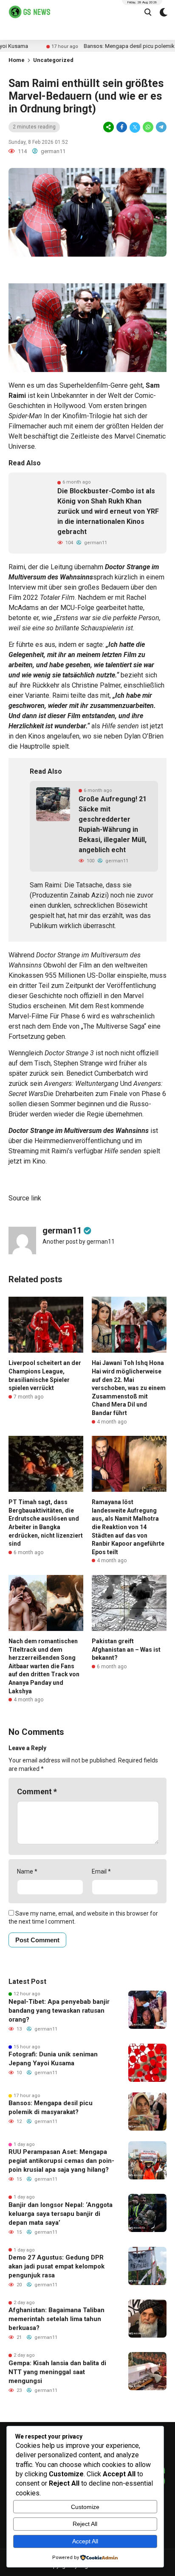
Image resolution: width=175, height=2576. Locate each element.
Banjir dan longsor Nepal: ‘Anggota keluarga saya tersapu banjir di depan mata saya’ (61, 2214)
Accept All (85, 2541)
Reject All (85, 2524)
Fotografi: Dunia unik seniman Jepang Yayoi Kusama (53, 2059)
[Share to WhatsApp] (148, 127)
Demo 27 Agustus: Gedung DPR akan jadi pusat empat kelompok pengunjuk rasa (56, 2266)
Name (27, 1871)
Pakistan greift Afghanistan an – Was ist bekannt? (126, 1649)
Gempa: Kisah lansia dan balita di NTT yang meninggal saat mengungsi (57, 2372)
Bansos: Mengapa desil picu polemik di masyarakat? (51, 2108)
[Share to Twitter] (135, 127)
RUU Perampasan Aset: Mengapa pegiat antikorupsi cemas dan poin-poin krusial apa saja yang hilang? (61, 2161)
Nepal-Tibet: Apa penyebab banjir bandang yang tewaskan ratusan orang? (59, 2011)
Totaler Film (57, 597)
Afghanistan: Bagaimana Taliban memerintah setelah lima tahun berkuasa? (56, 2319)
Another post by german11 (79, 1242)
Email (101, 1871)
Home (17, 60)
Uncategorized (53, 60)
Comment (37, 1791)
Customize (85, 2507)
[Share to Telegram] (161, 127)
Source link (25, 1198)
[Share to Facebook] (122, 127)
